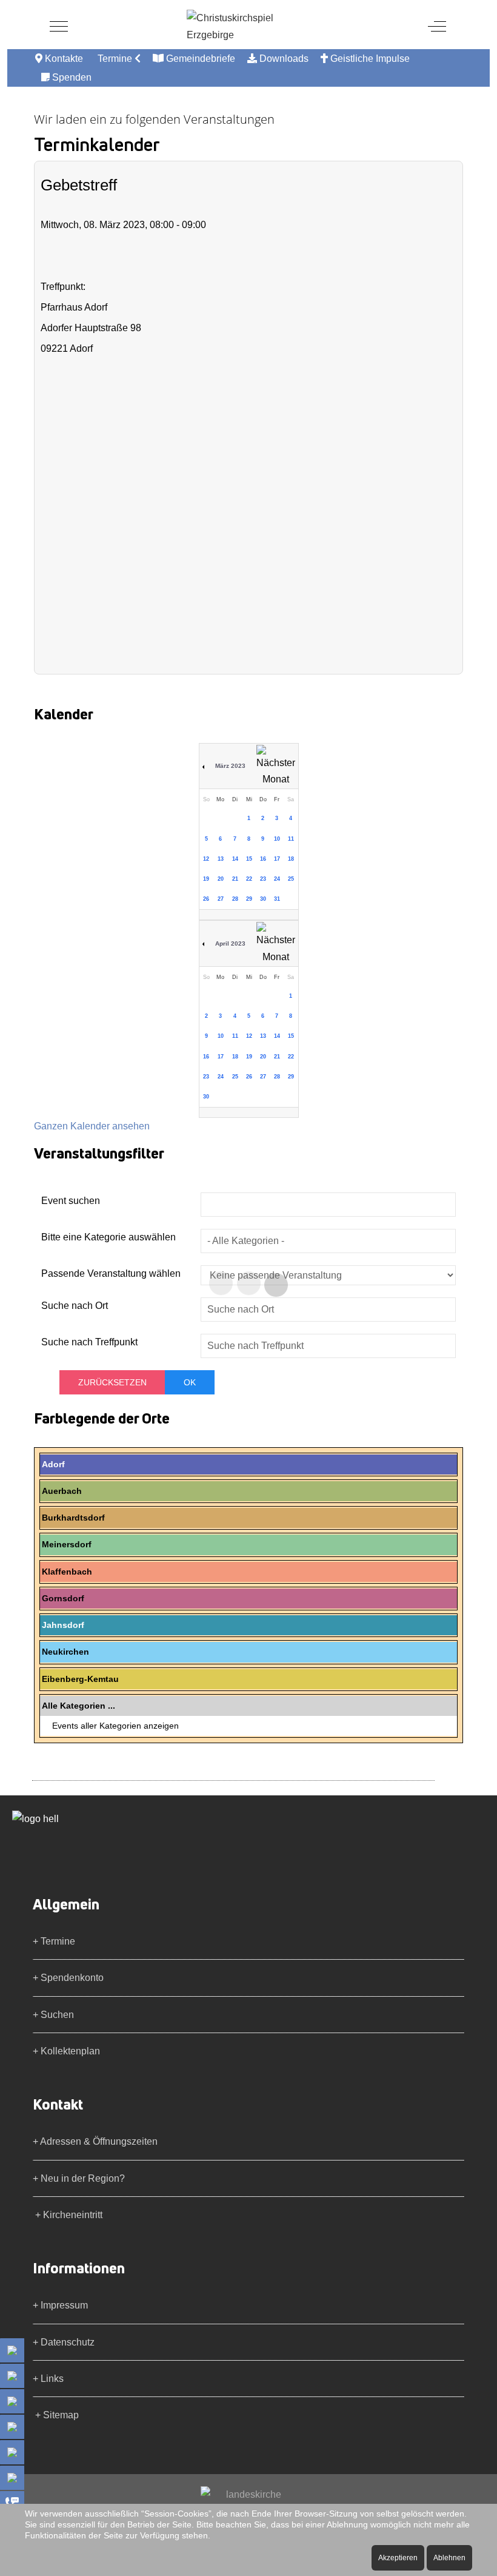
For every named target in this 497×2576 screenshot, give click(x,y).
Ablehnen (449, 2558)
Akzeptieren (398, 2558)
